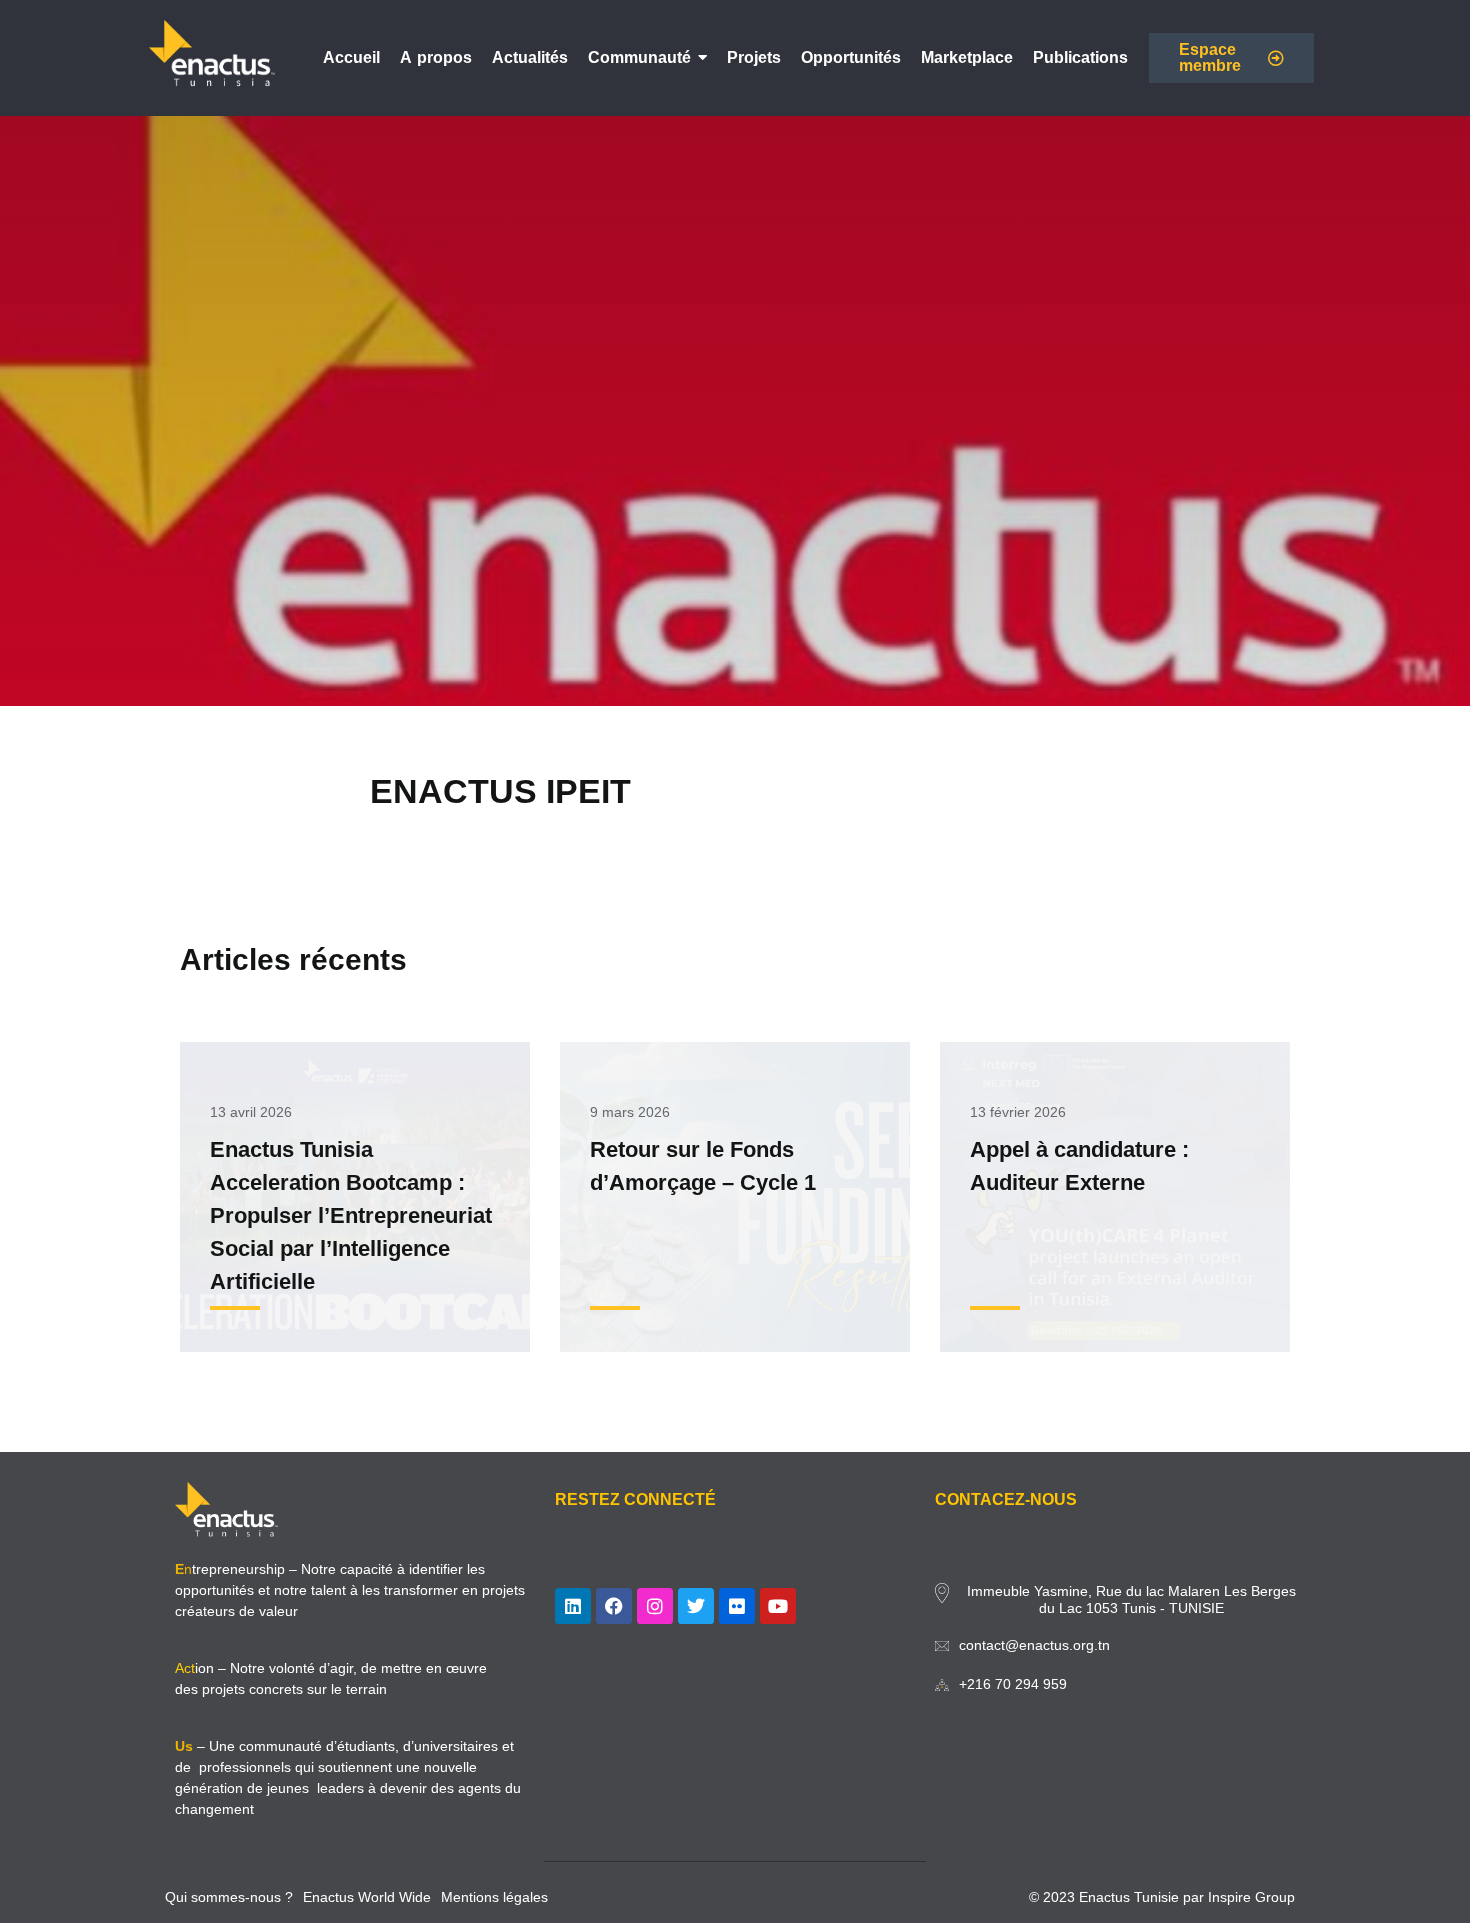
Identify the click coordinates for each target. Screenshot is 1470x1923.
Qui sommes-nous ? (229, 1897)
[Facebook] (614, 1606)
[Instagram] (655, 1606)
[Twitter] (696, 1606)
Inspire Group (1251, 1897)
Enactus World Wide (367, 1897)
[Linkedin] (573, 1606)
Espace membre (1210, 57)
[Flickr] (737, 1606)
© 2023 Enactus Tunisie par (1118, 1897)
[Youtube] (778, 1606)
